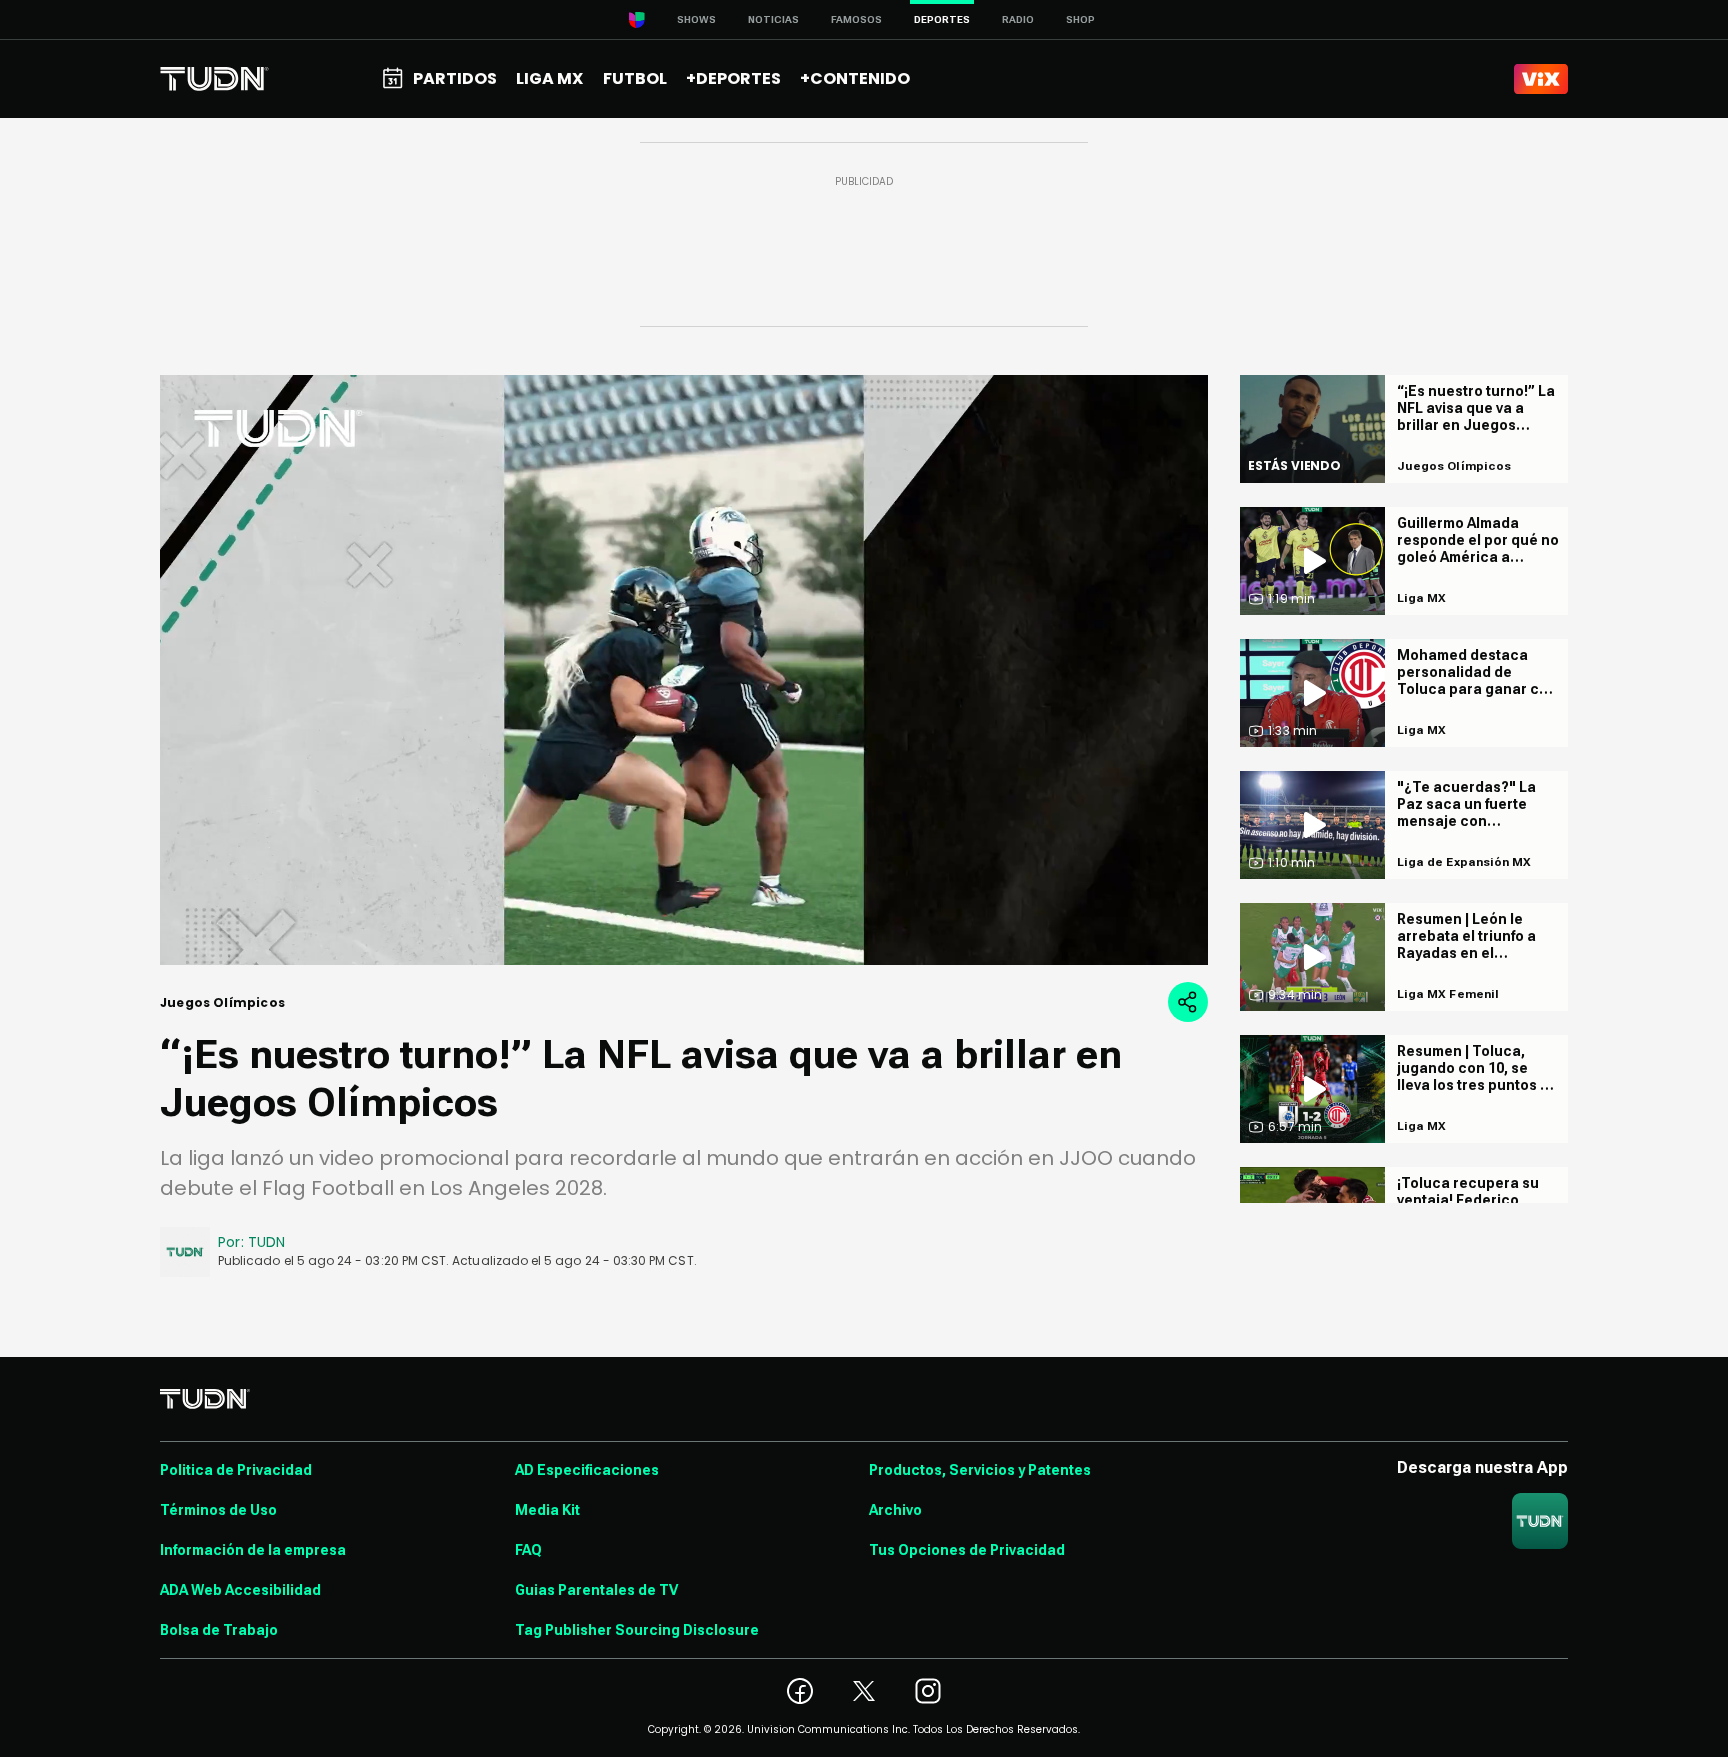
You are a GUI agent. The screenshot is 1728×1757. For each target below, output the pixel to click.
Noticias (773, 19)
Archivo (895, 1510)
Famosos (856, 19)
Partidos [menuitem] (455, 78)
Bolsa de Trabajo (219, 1630)
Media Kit (547, 1510)
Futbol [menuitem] (635, 78)
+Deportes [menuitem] (733, 78)
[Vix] (1541, 79)
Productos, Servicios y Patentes (980, 1470)
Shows (696, 19)
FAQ (528, 1550)
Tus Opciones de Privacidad (967, 1550)
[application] (684, 670)
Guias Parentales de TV (596, 1590)
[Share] (1188, 1002)
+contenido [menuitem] (855, 78)
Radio (1018, 19)
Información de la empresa (253, 1550)
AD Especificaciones (587, 1470)
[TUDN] (214, 79)
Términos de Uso (218, 1510)
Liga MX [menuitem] (549, 78)
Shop (1080, 19)
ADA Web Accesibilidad (240, 1590)
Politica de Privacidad (236, 1470)
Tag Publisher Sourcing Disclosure (637, 1630)
